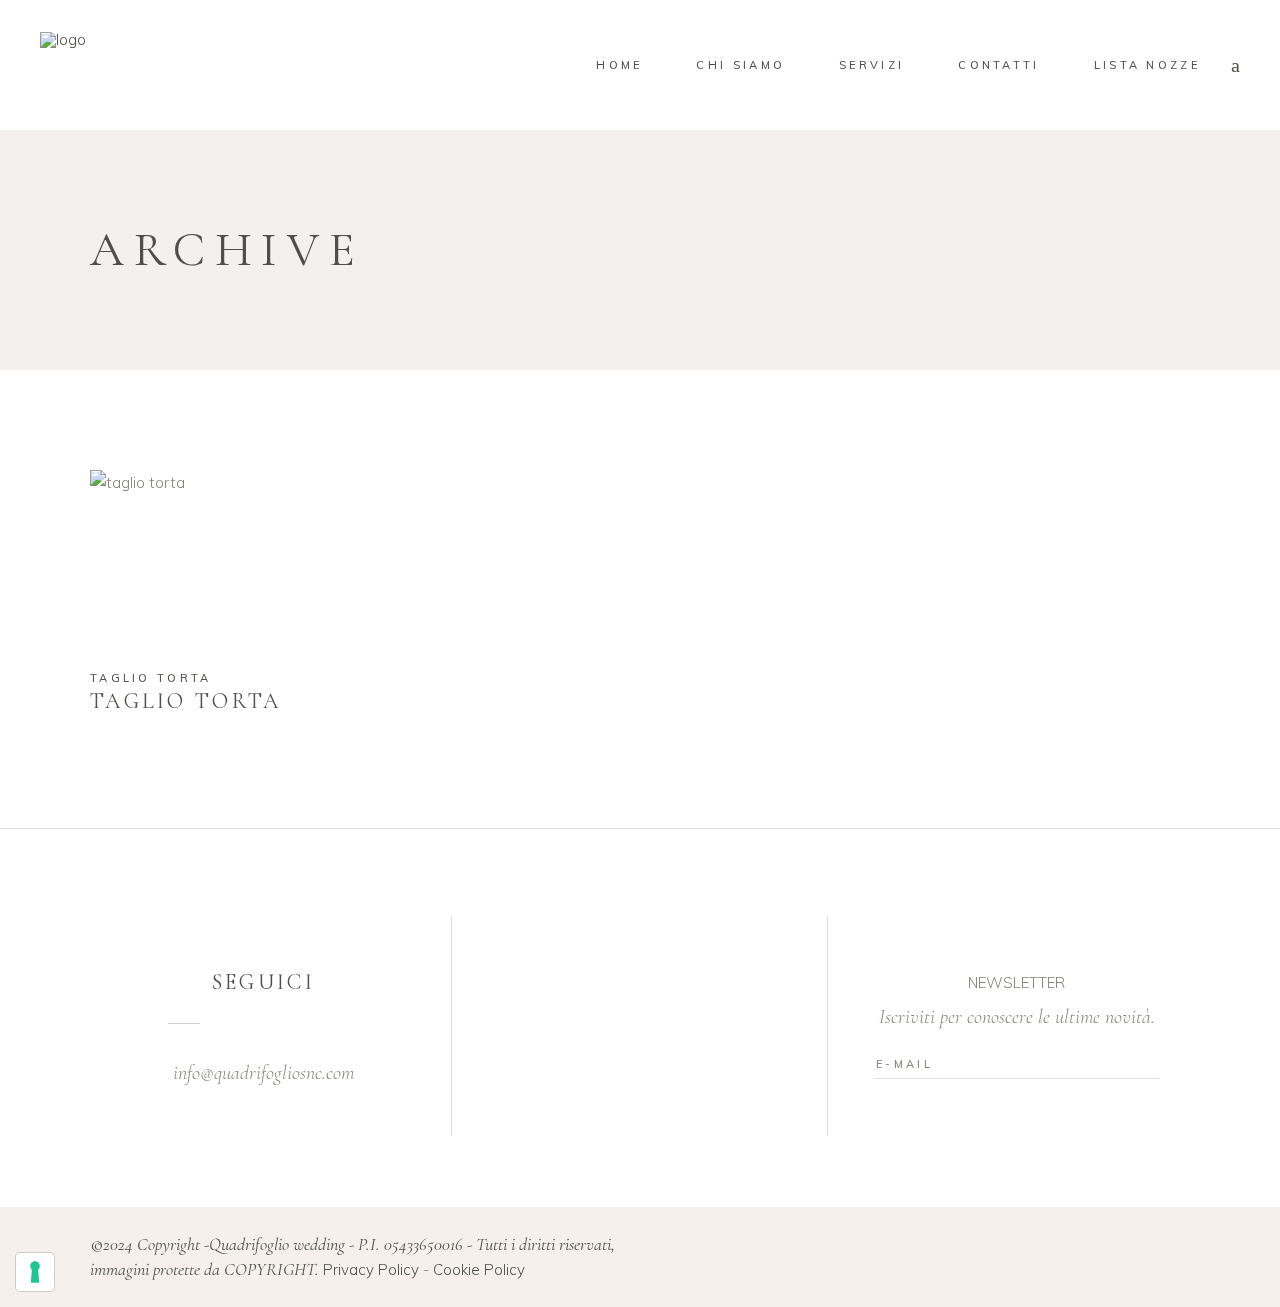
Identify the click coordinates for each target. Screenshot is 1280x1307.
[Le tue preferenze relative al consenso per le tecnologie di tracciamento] (35, 1272)
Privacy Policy (371, 1269)
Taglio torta (151, 678)
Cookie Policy (479, 1269)
